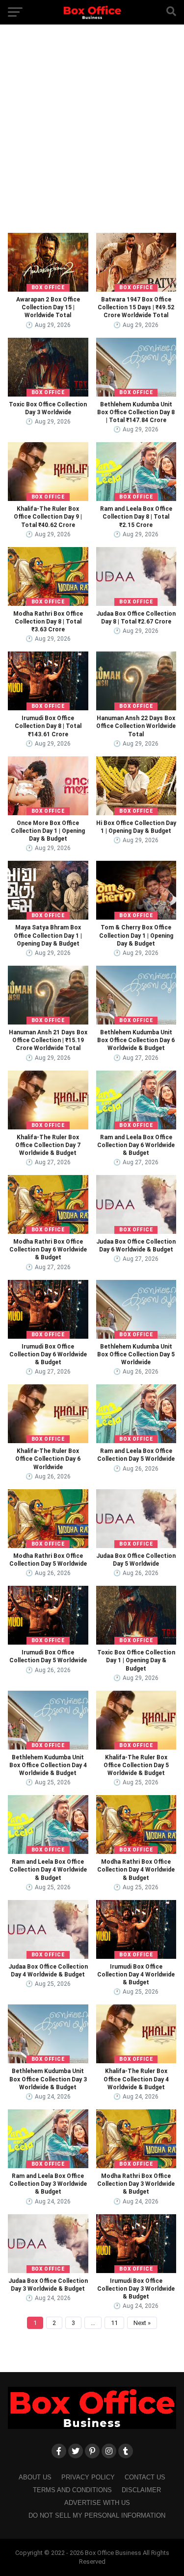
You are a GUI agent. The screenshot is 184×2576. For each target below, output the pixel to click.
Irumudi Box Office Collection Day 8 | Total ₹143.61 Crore (48, 726)
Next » (142, 2323)
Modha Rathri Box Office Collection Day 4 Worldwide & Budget (136, 1870)
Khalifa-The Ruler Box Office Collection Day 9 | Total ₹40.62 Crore (48, 517)
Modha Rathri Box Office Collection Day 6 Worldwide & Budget (48, 1250)
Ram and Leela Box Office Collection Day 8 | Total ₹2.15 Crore (136, 517)
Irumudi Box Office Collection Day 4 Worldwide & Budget (136, 1975)
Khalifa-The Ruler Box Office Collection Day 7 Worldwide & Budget (48, 1145)
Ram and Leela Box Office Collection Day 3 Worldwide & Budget (48, 2184)
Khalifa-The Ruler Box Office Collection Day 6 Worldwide (48, 1459)
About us (35, 2477)
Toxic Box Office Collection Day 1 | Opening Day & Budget (136, 1660)
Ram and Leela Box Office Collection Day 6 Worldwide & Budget (136, 1145)
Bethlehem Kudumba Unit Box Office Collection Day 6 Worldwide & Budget (136, 1040)
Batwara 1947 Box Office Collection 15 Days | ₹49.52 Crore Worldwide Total (136, 307)
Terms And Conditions (72, 2490)
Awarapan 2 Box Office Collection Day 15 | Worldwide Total (48, 307)
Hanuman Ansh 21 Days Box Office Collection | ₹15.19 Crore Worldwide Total (48, 1040)
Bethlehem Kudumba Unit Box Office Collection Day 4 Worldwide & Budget (48, 1765)
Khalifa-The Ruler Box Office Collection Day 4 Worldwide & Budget (136, 2079)
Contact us (145, 2477)
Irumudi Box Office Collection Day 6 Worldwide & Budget (48, 1354)
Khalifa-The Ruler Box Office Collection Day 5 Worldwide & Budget (136, 1765)
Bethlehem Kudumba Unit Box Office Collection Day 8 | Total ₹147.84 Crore (136, 412)
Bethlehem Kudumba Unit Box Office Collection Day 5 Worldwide (136, 1354)
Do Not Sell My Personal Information (97, 2515)
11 (114, 2323)
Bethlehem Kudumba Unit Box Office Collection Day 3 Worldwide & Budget (48, 2079)
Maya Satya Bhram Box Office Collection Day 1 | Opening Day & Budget (48, 935)
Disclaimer (141, 2490)
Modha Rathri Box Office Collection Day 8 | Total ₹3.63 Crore (48, 622)
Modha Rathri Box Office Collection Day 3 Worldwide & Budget (136, 2184)
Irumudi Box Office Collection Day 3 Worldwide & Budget (136, 2289)
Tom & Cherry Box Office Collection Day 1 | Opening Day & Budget (136, 935)
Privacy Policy (88, 2477)
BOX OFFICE (48, 288)
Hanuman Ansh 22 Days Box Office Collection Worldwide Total (136, 726)
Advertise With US (97, 2503)
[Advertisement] (92, 136)
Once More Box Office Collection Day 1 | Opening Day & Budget (48, 831)
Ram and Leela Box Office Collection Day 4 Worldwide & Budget (48, 1870)
